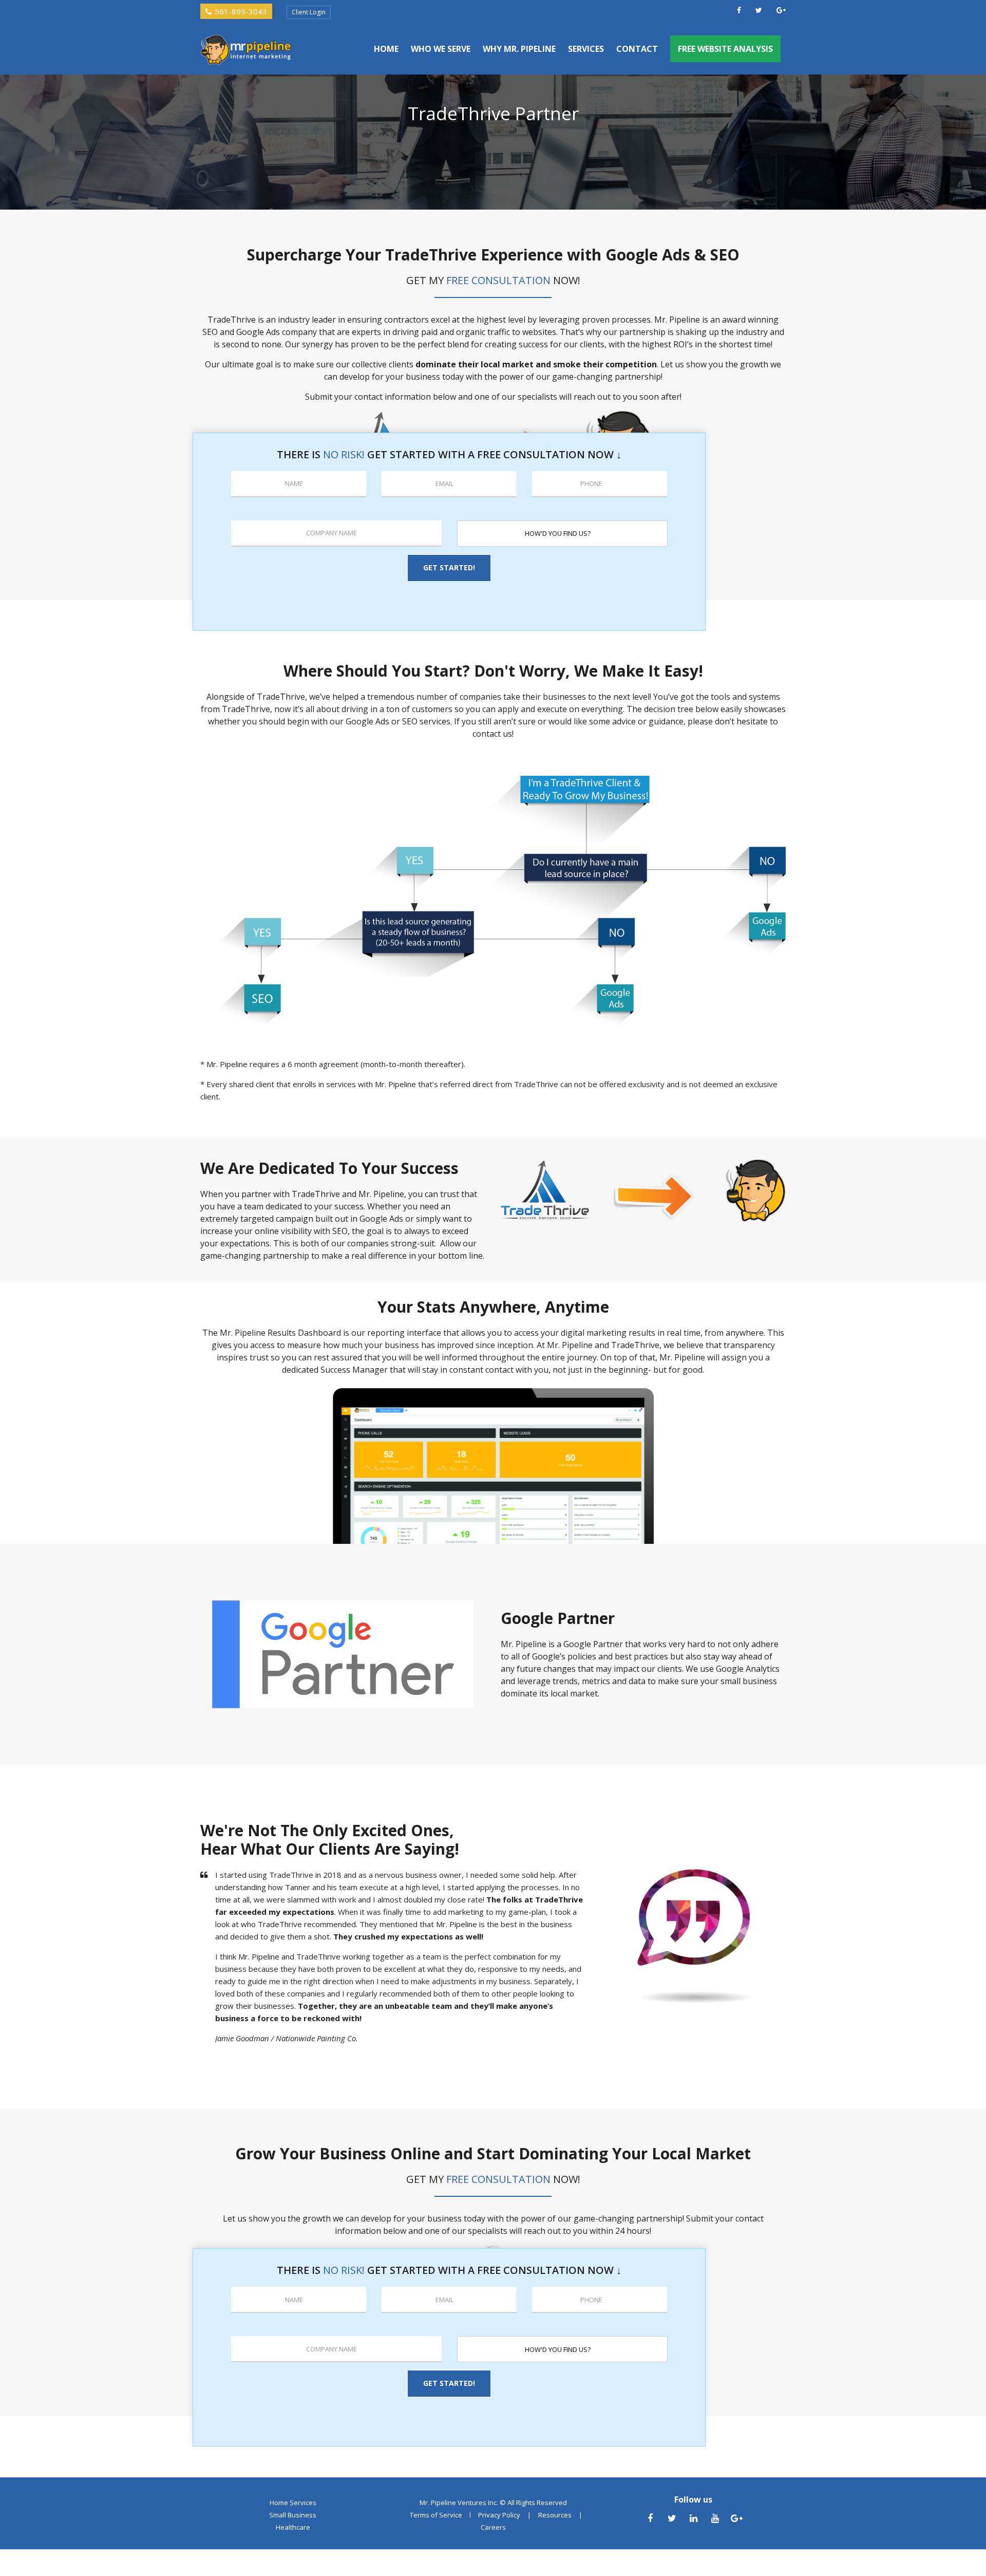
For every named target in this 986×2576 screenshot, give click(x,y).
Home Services (293, 2503)
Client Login (309, 12)
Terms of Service (436, 2515)
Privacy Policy (499, 2515)
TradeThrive (635, 1345)
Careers (493, 2527)
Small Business (293, 2515)
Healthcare (293, 2527)
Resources (555, 2515)
